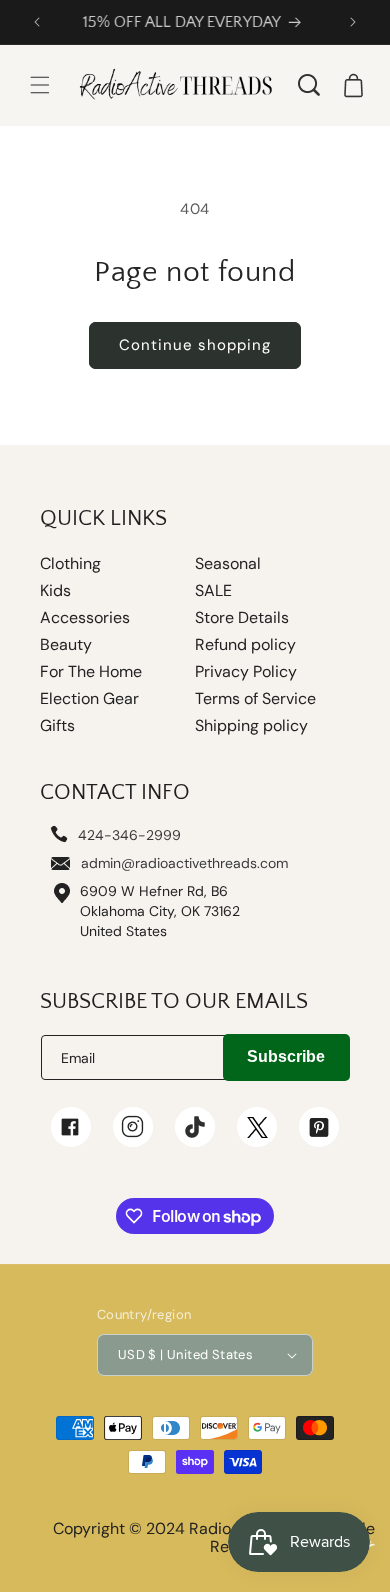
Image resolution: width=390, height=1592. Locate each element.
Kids (55, 591)
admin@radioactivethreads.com (184, 863)
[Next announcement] (353, 22)
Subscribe (286, 1056)
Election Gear (89, 699)
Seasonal (228, 564)
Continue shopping (195, 345)
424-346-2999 (129, 835)
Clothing (70, 564)
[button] (40, 85)
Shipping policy (251, 726)
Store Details (242, 618)
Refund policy (245, 645)
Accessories (85, 618)
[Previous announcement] (37, 22)
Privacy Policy (246, 672)
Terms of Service (255, 699)
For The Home (91, 672)
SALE (213, 591)
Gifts (57, 726)
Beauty (66, 645)
